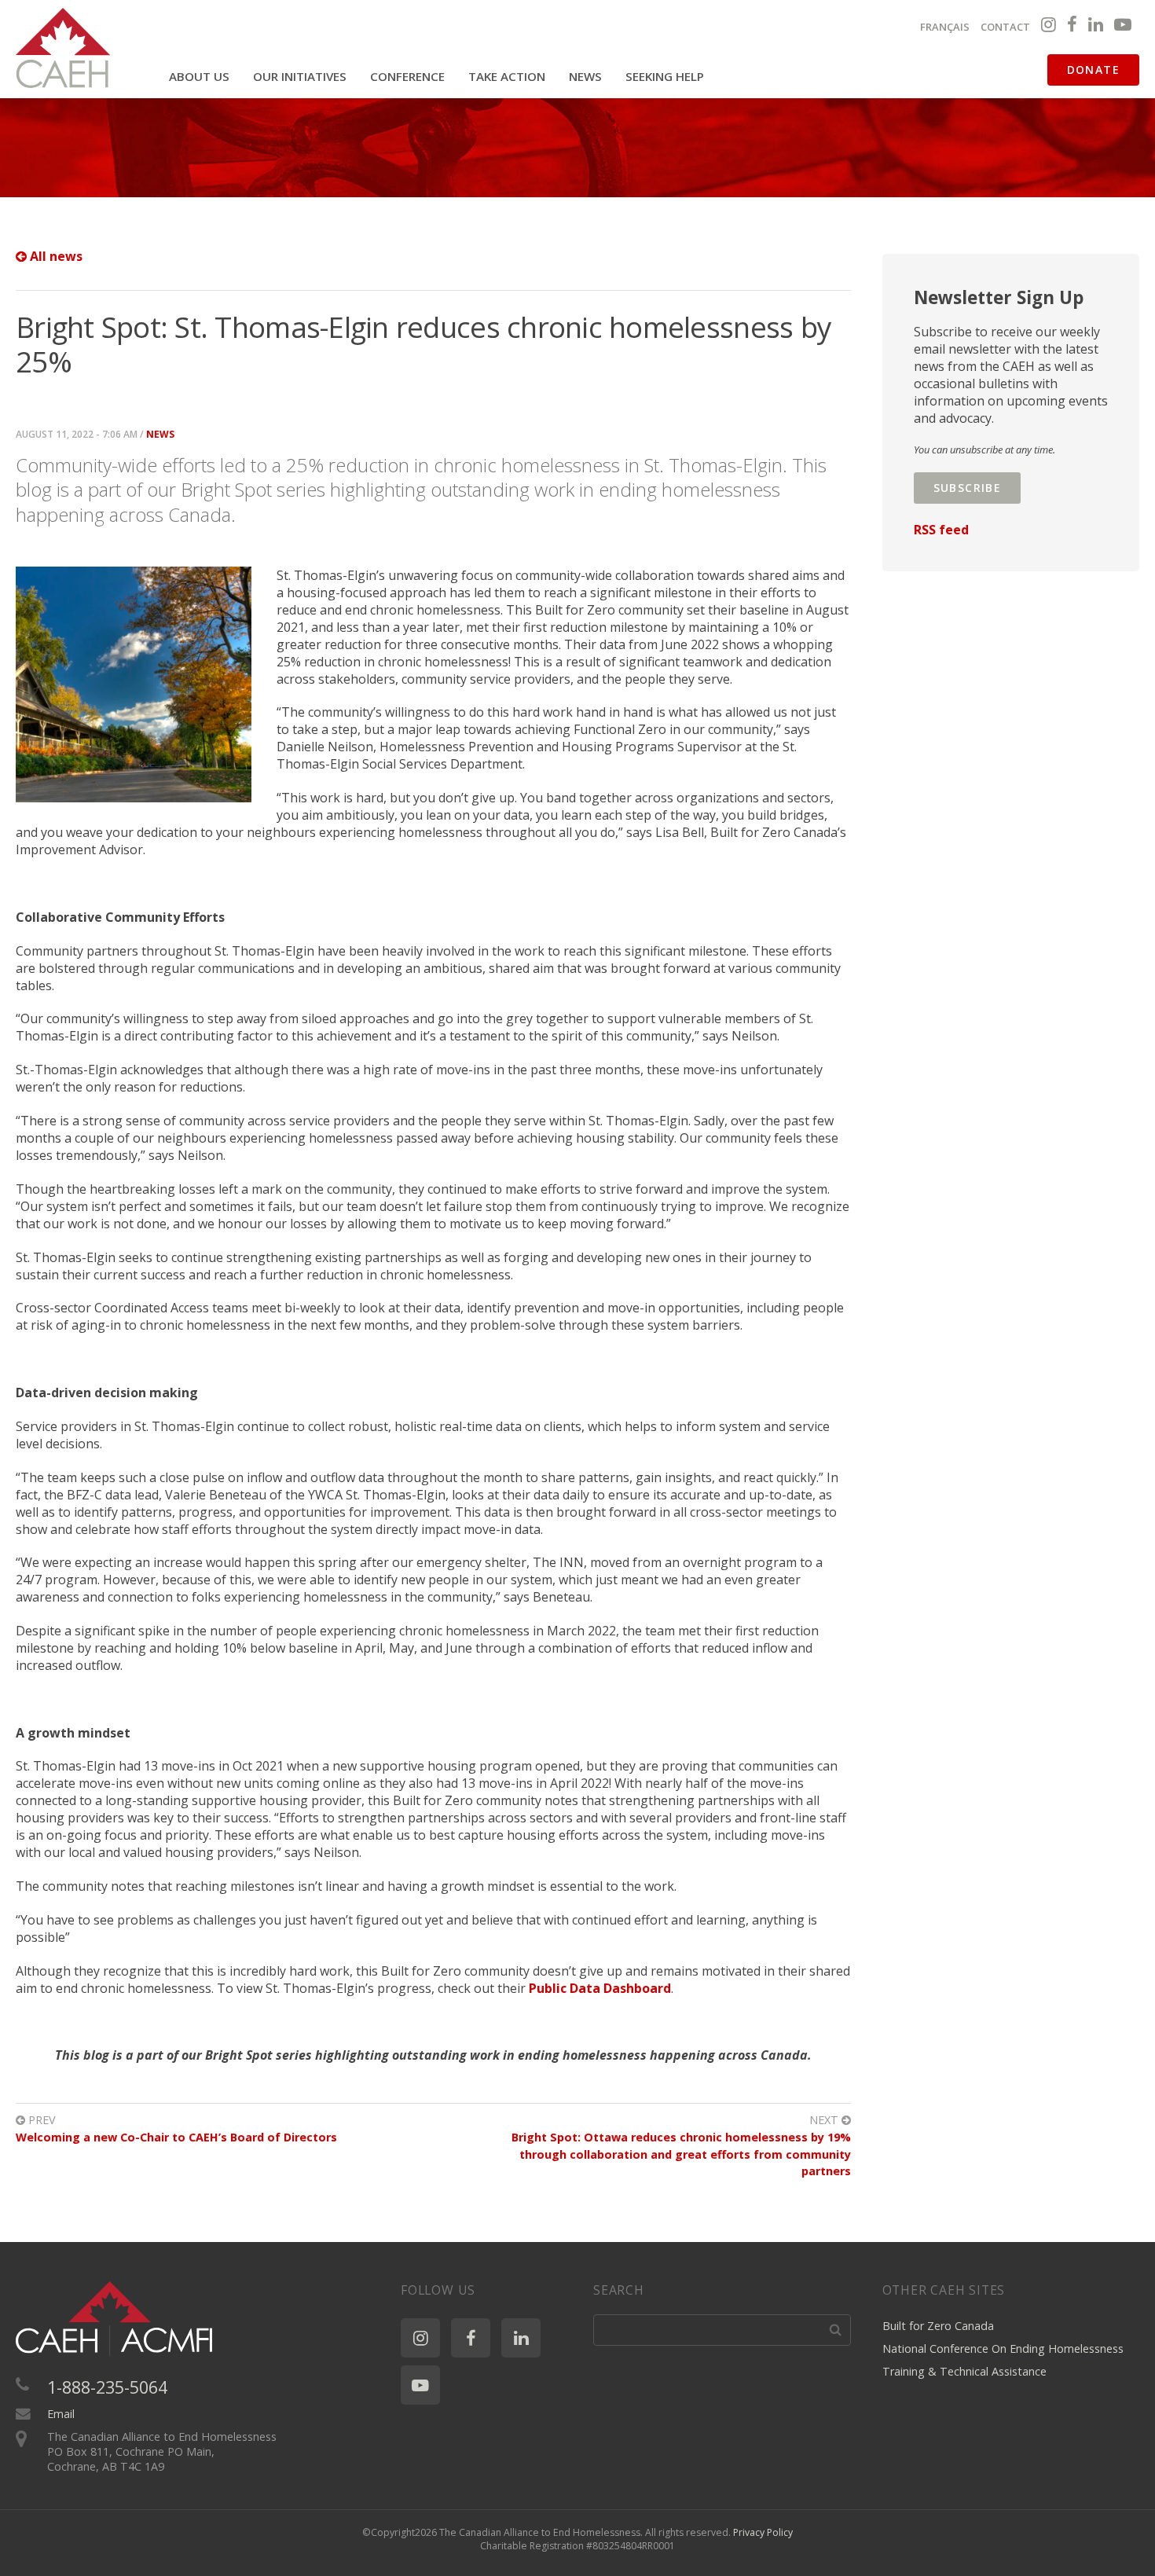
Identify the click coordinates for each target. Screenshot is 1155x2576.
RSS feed (941, 530)
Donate (1093, 70)
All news (55, 256)
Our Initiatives (300, 76)
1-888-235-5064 (107, 2387)
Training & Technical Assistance (964, 2371)
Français (945, 27)
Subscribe (968, 488)
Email (61, 2414)
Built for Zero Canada (938, 2326)
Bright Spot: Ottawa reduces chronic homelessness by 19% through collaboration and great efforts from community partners (681, 2154)
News (585, 76)
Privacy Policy (763, 2532)
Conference (407, 76)
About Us (199, 76)
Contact (1005, 27)
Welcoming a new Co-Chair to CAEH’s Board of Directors (176, 2137)
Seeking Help (665, 76)
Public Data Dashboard (600, 1988)
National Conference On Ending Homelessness (1003, 2348)
